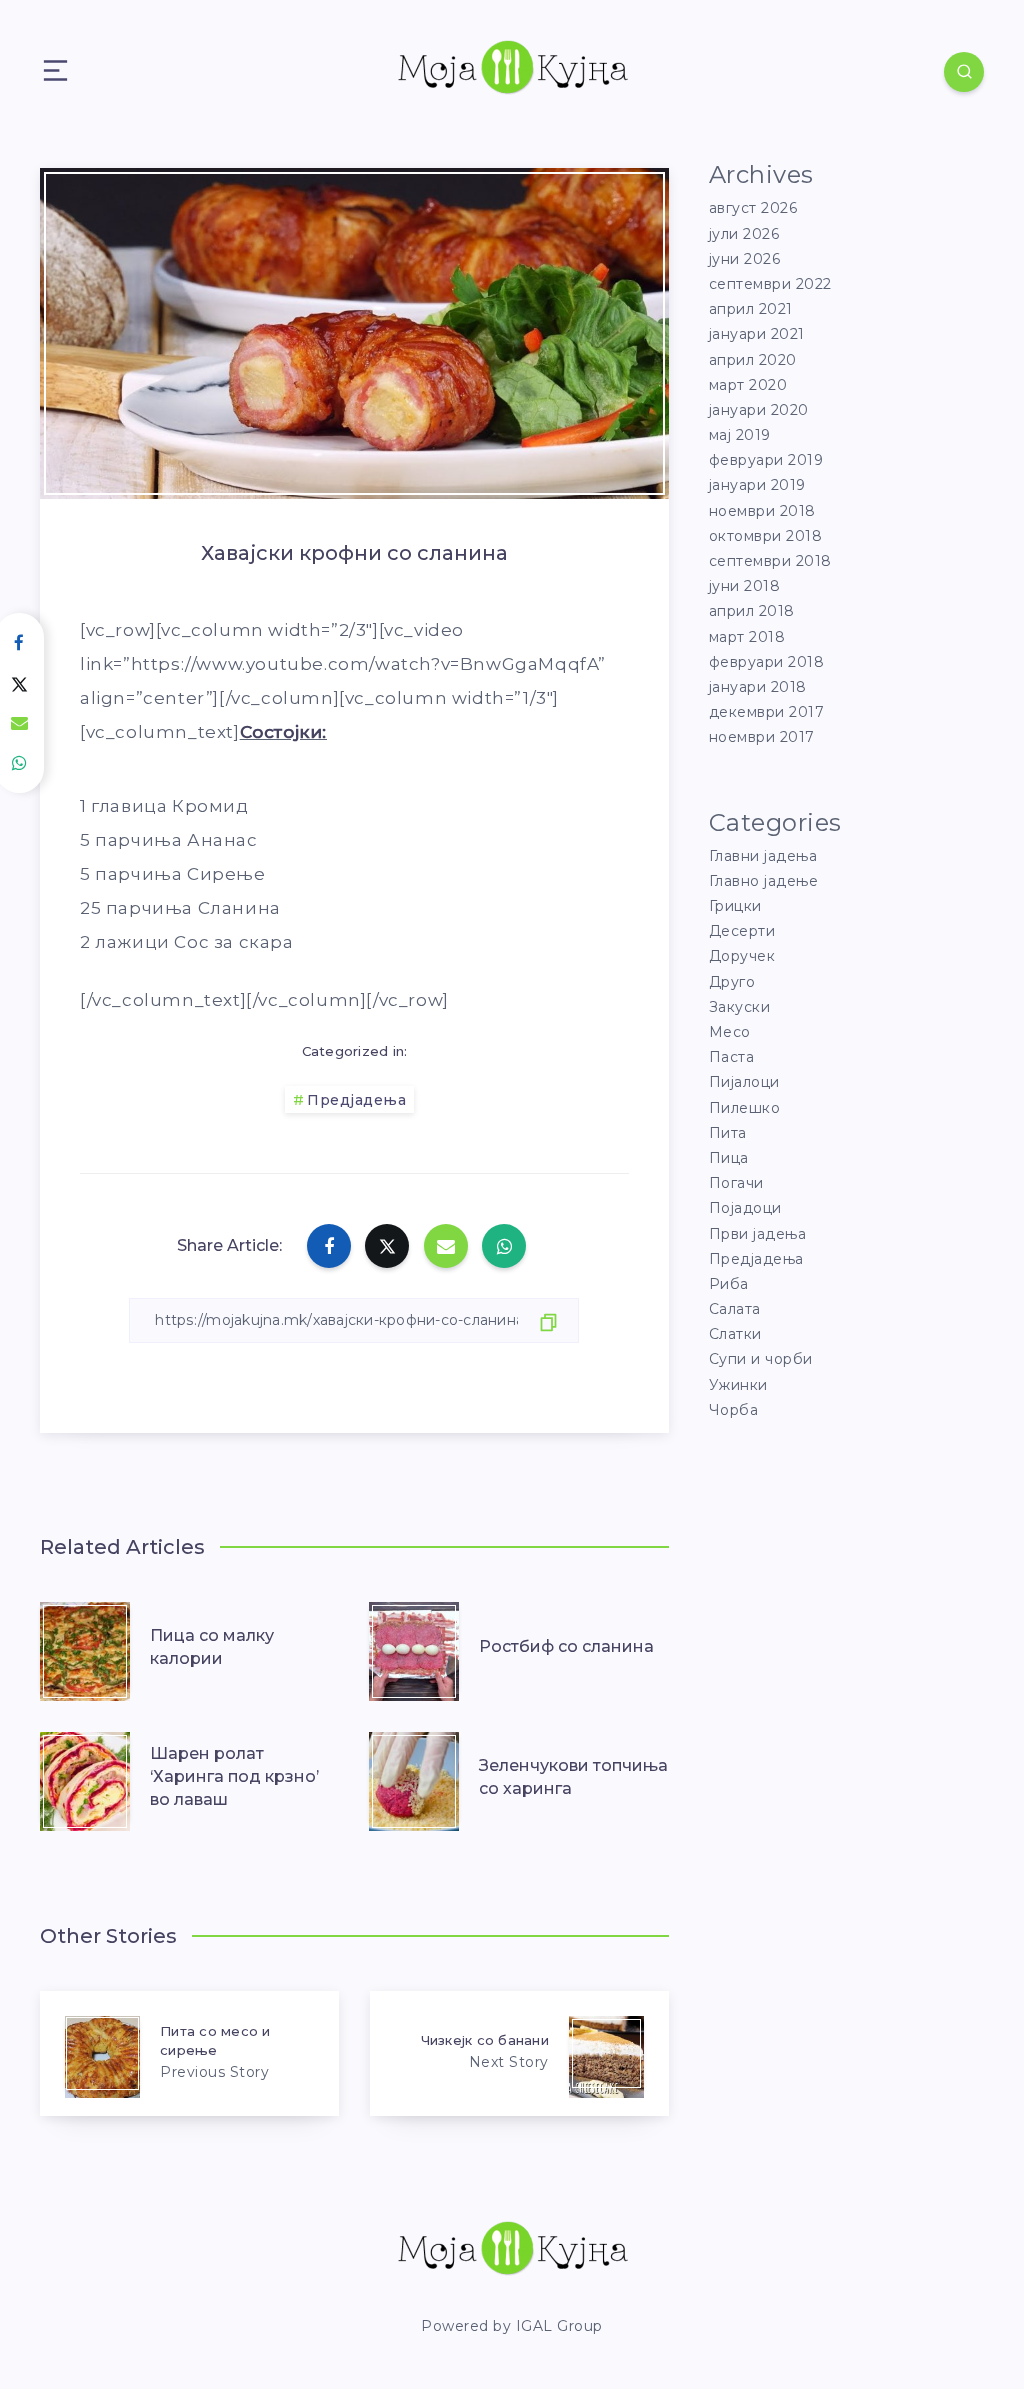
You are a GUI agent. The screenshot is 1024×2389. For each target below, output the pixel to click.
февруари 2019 (766, 460)
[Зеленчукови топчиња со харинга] (414, 1777)
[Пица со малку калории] (85, 1647)
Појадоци (745, 1208)
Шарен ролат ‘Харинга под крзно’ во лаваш (234, 1776)
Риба (729, 1284)
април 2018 (752, 611)
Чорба (734, 1410)
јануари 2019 (757, 485)
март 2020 (748, 385)
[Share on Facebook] (329, 1246)
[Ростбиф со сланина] (414, 1647)
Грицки (735, 906)
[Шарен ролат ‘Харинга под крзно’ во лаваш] (85, 1777)
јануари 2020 (759, 410)
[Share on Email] (446, 1246)
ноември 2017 (762, 737)
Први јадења (758, 1234)
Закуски (740, 1007)
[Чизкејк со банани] (519, 2053)
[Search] (964, 72)
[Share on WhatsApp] (504, 1246)
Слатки (735, 1334)
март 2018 (747, 637)
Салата (735, 1309)
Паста (732, 1057)
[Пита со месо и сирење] (189, 2053)
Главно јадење (764, 881)
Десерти (742, 931)
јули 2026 (744, 234)
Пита (728, 1133)
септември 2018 (770, 561)
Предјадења (356, 1100)
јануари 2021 (757, 334)
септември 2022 (770, 284)
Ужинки (738, 1385)
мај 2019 (740, 435)
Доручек (742, 956)
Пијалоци (744, 1082)
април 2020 (753, 360)
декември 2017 (767, 712)
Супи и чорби (761, 1359)
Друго (732, 982)
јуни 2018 (745, 586)
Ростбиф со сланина (566, 1646)
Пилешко (745, 1108)
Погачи (736, 1183)
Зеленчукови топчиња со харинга (573, 1777)
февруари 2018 (767, 662)
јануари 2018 (758, 687)
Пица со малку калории (212, 1647)
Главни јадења (763, 856)
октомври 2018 (766, 536)
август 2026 (753, 208)
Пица (729, 1158)
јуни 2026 (745, 259)
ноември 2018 (762, 511)
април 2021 (751, 309)
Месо (730, 1032)
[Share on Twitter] (387, 1246)
